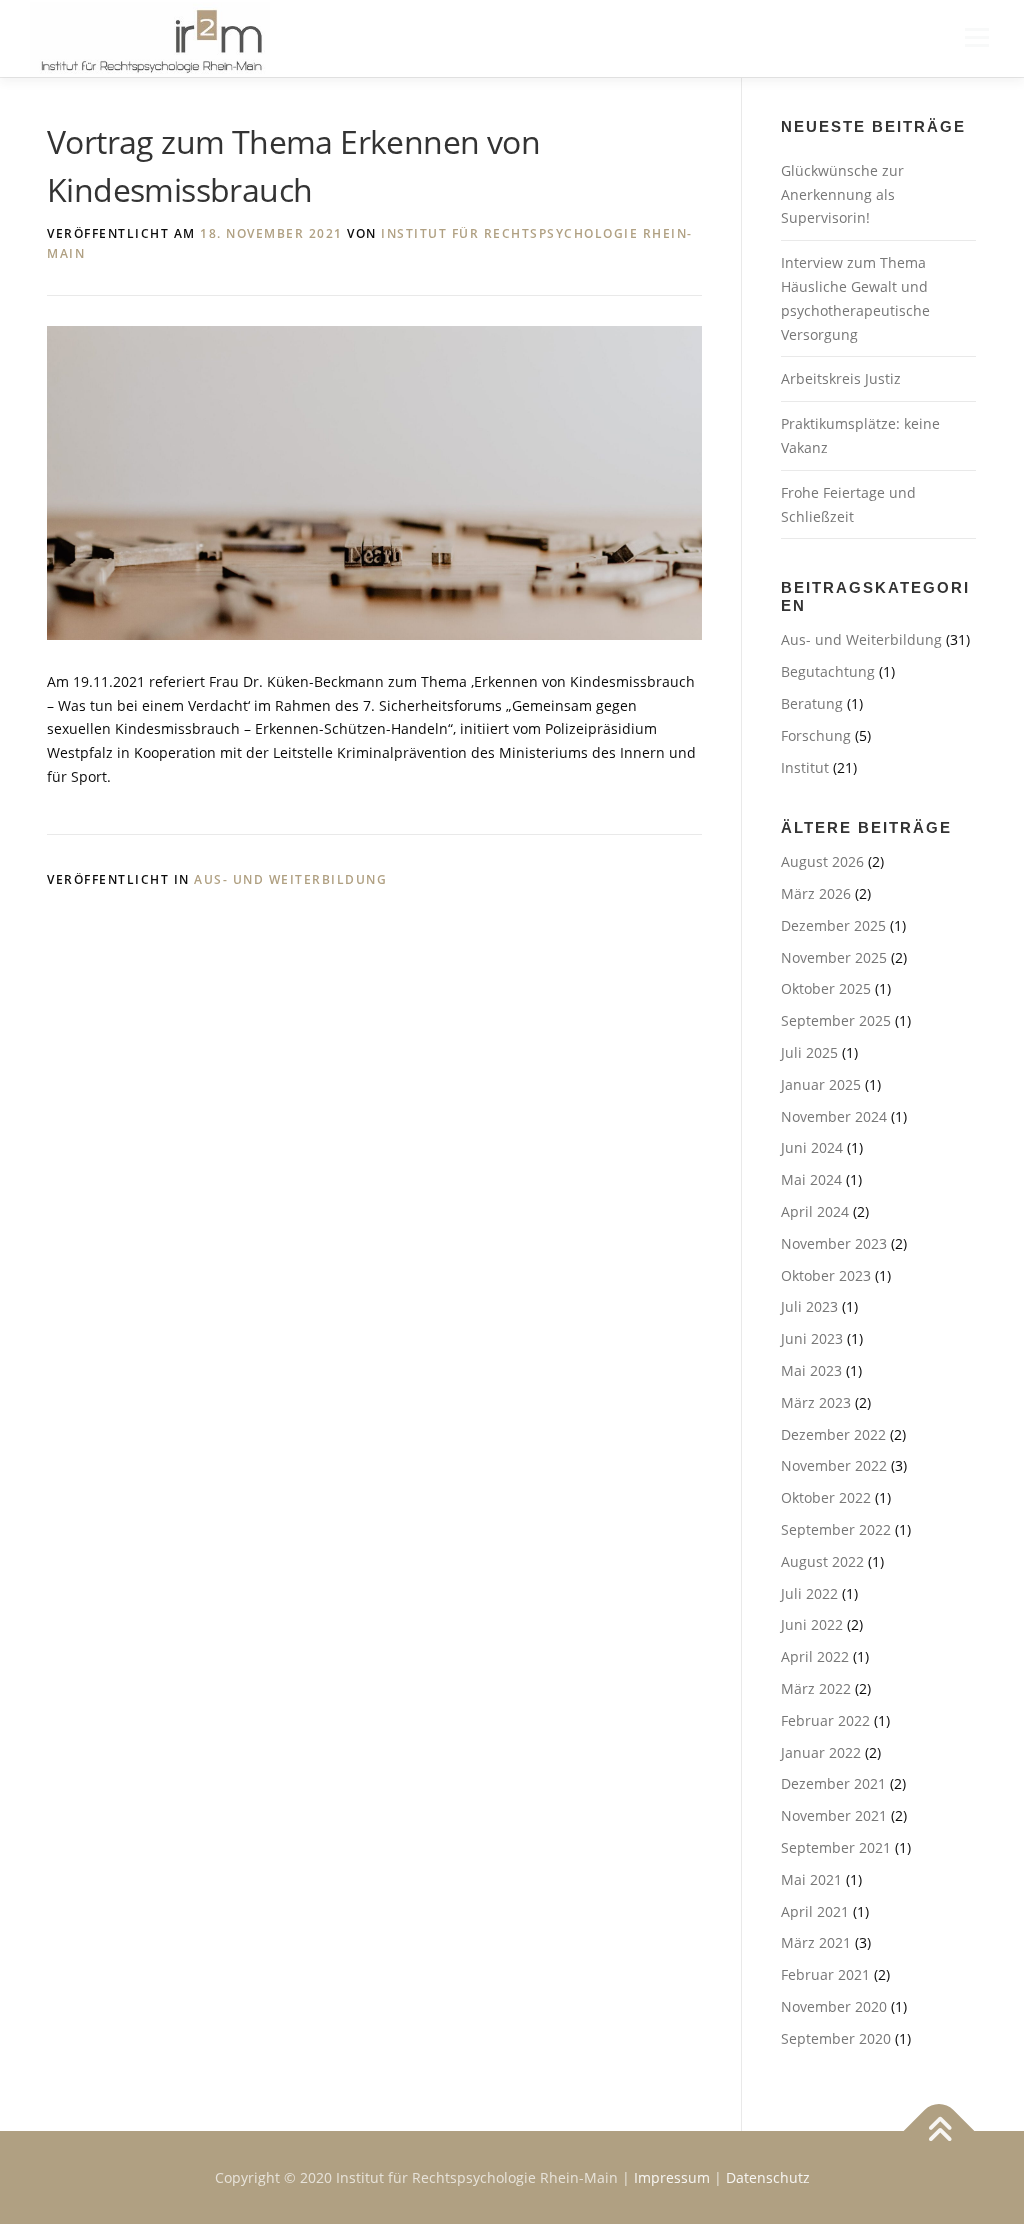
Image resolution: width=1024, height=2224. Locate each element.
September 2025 (836, 1020)
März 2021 (816, 1942)
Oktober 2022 (826, 1497)
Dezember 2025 (833, 925)
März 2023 (816, 1402)
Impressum (672, 2177)
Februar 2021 (825, 1974)
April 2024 (815, 1211)
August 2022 (822, 1561)
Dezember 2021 (833, 1783)
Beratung (812, 703)
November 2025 (834, 957)
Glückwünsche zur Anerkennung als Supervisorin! (842, 194)
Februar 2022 (825, 1720)
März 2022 (816, 1688)
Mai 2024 (811, 1179)
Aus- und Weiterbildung (290, 879)
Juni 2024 (812, 1147)
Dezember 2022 (833, 1434)
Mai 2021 (811, 1879)
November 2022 (834, 1465)
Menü (976, 37)
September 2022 (836, 1529)
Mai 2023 (811, 1370)
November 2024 (834, 1116)
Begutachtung (828, 671)
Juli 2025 (809, 1052)
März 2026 (816, 893)
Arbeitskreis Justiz (841, 378)
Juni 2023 (812, 1338)
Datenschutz (768, 2177)
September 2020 (836, 2038)
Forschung (816, 735)
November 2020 (834, 2006)
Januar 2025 (821, 1084)
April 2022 (815, 1656)
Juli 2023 (809, 1306)
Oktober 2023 (826, 1275)
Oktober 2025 (826, 988)
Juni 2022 (812, 1624)
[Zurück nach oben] (939, 2130)
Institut (805, 767)
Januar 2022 (821, 1752)
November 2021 (834, 1815)
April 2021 (815, 1911)
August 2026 (822, 861)
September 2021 (836, 1847)
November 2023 (834, 1243)
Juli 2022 (809, 1593)
